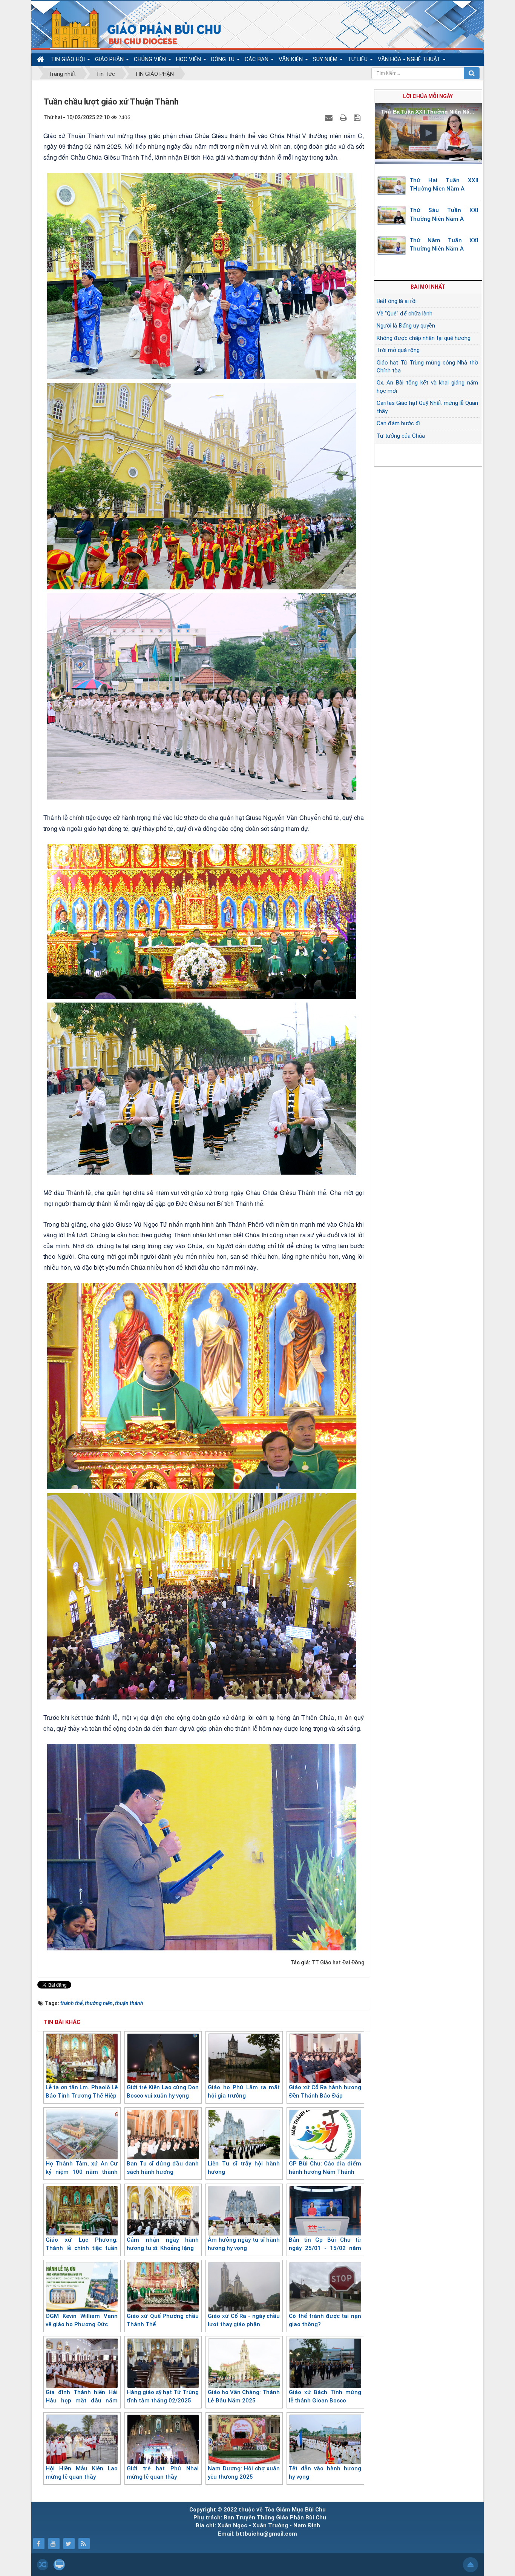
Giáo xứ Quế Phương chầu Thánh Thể (163, 2320)
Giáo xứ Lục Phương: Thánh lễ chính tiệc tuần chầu (82, 2248)
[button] (428, 133)
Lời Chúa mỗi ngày (428, 96)
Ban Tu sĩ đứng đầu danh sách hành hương (163, 2168)
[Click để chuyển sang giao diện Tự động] (43, 2565)
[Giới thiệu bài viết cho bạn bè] (330, 117)
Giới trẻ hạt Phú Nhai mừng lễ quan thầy (163, 2473)
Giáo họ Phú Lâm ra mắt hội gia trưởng (244, 2092)
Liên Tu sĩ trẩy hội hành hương (244, 2168)
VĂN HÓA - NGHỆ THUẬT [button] (410, 59)
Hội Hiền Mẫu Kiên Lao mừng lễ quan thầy (82, 2473)
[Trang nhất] (41, 59)
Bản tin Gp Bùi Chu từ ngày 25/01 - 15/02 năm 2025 (325, 2248)
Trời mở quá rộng (398, 350)
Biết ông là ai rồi (397, 301)
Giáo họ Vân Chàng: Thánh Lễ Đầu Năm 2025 (244, 2397)
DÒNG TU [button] (224, 59)
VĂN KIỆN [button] (291, 59)
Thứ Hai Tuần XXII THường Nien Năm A (444, 185)
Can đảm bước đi (399, 423)
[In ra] (344, 117)
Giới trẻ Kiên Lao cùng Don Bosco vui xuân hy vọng (163, 2092)
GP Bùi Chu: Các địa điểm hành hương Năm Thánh (325, 2168)
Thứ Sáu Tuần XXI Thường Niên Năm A (444, 215)
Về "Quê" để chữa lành (405, 314)
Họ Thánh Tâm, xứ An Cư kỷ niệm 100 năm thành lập (82, 2172)
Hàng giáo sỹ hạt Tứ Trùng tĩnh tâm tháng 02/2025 (163, 2397)
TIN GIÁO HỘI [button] (69, 59)
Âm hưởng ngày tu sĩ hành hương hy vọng (244, 2244)
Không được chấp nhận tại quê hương (424, 338)
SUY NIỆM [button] (326, 59)
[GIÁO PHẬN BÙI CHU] (131, 28)
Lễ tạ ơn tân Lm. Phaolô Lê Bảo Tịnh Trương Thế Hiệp (82, 2092)
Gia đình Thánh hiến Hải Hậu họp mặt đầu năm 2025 (82, 2401)
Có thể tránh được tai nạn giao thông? (325, 2320)
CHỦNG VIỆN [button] (151, 59)
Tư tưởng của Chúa (401, 436)
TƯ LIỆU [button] (358, 59)
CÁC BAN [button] (257, 59)
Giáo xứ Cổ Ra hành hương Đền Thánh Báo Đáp (325, 2092)
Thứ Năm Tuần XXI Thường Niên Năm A (444, 245)
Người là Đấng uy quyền (406, 326)
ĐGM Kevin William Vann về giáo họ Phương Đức (82, 2320)
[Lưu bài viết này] (358, 117)
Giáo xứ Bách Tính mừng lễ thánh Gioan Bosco (325, 2397)
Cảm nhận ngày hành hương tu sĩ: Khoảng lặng (163, 2244)
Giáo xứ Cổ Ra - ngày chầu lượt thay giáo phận (244, 2320)
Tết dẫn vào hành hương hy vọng (325, 2473)
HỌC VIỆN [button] (189, 59)
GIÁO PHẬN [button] (110, 59)
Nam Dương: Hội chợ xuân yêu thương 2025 (244, 2473)
